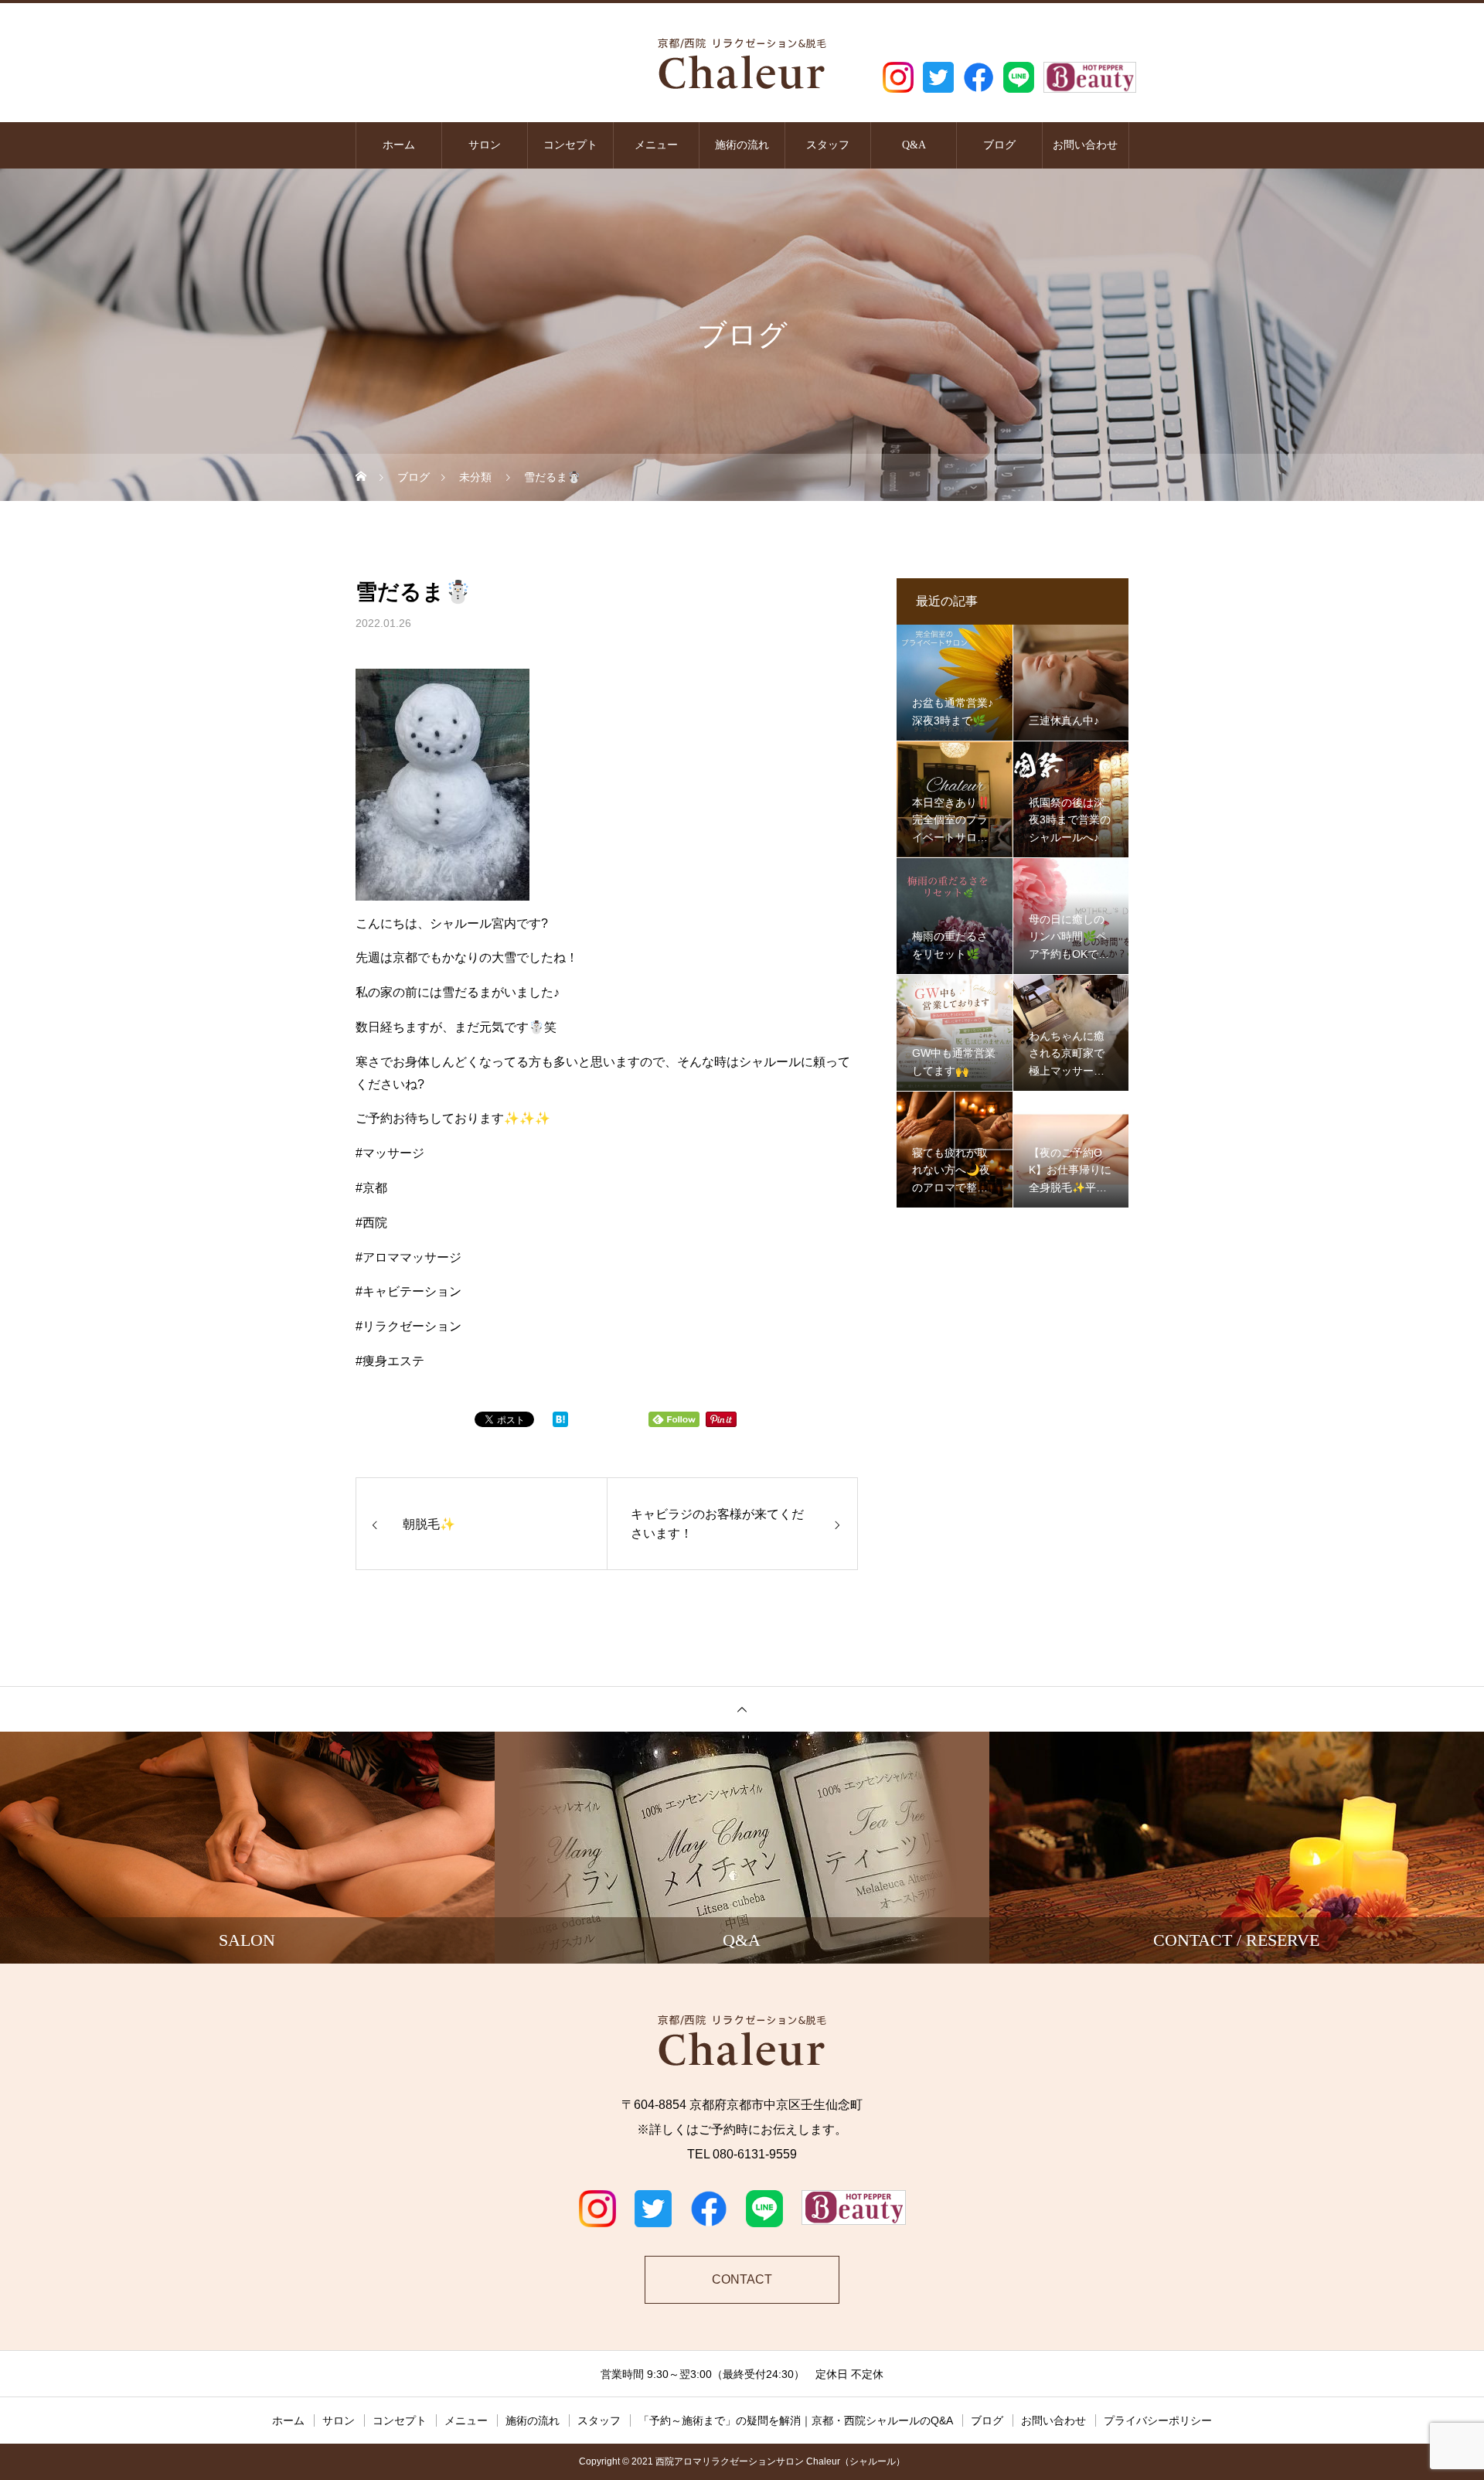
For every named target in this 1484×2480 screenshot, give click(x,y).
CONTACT (742, 2279)
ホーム (399, 145)
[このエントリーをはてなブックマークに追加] (560, 1423)
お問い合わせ (1085, 145)
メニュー (656, 145)
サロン (485, 145)
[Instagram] (898, 77)
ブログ (999, 145)
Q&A (914, 145)
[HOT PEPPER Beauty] (1090, 77)
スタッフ (828, 145)
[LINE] (1019, 77)
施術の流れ (742, 145)
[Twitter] (938, 77)
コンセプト (570, 145)
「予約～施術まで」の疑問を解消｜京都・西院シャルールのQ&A (796, 2420)
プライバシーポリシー (1158, 2420)
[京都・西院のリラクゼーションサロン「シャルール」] (742, 61)
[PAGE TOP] (742, 1709)
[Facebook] (979, 77)
